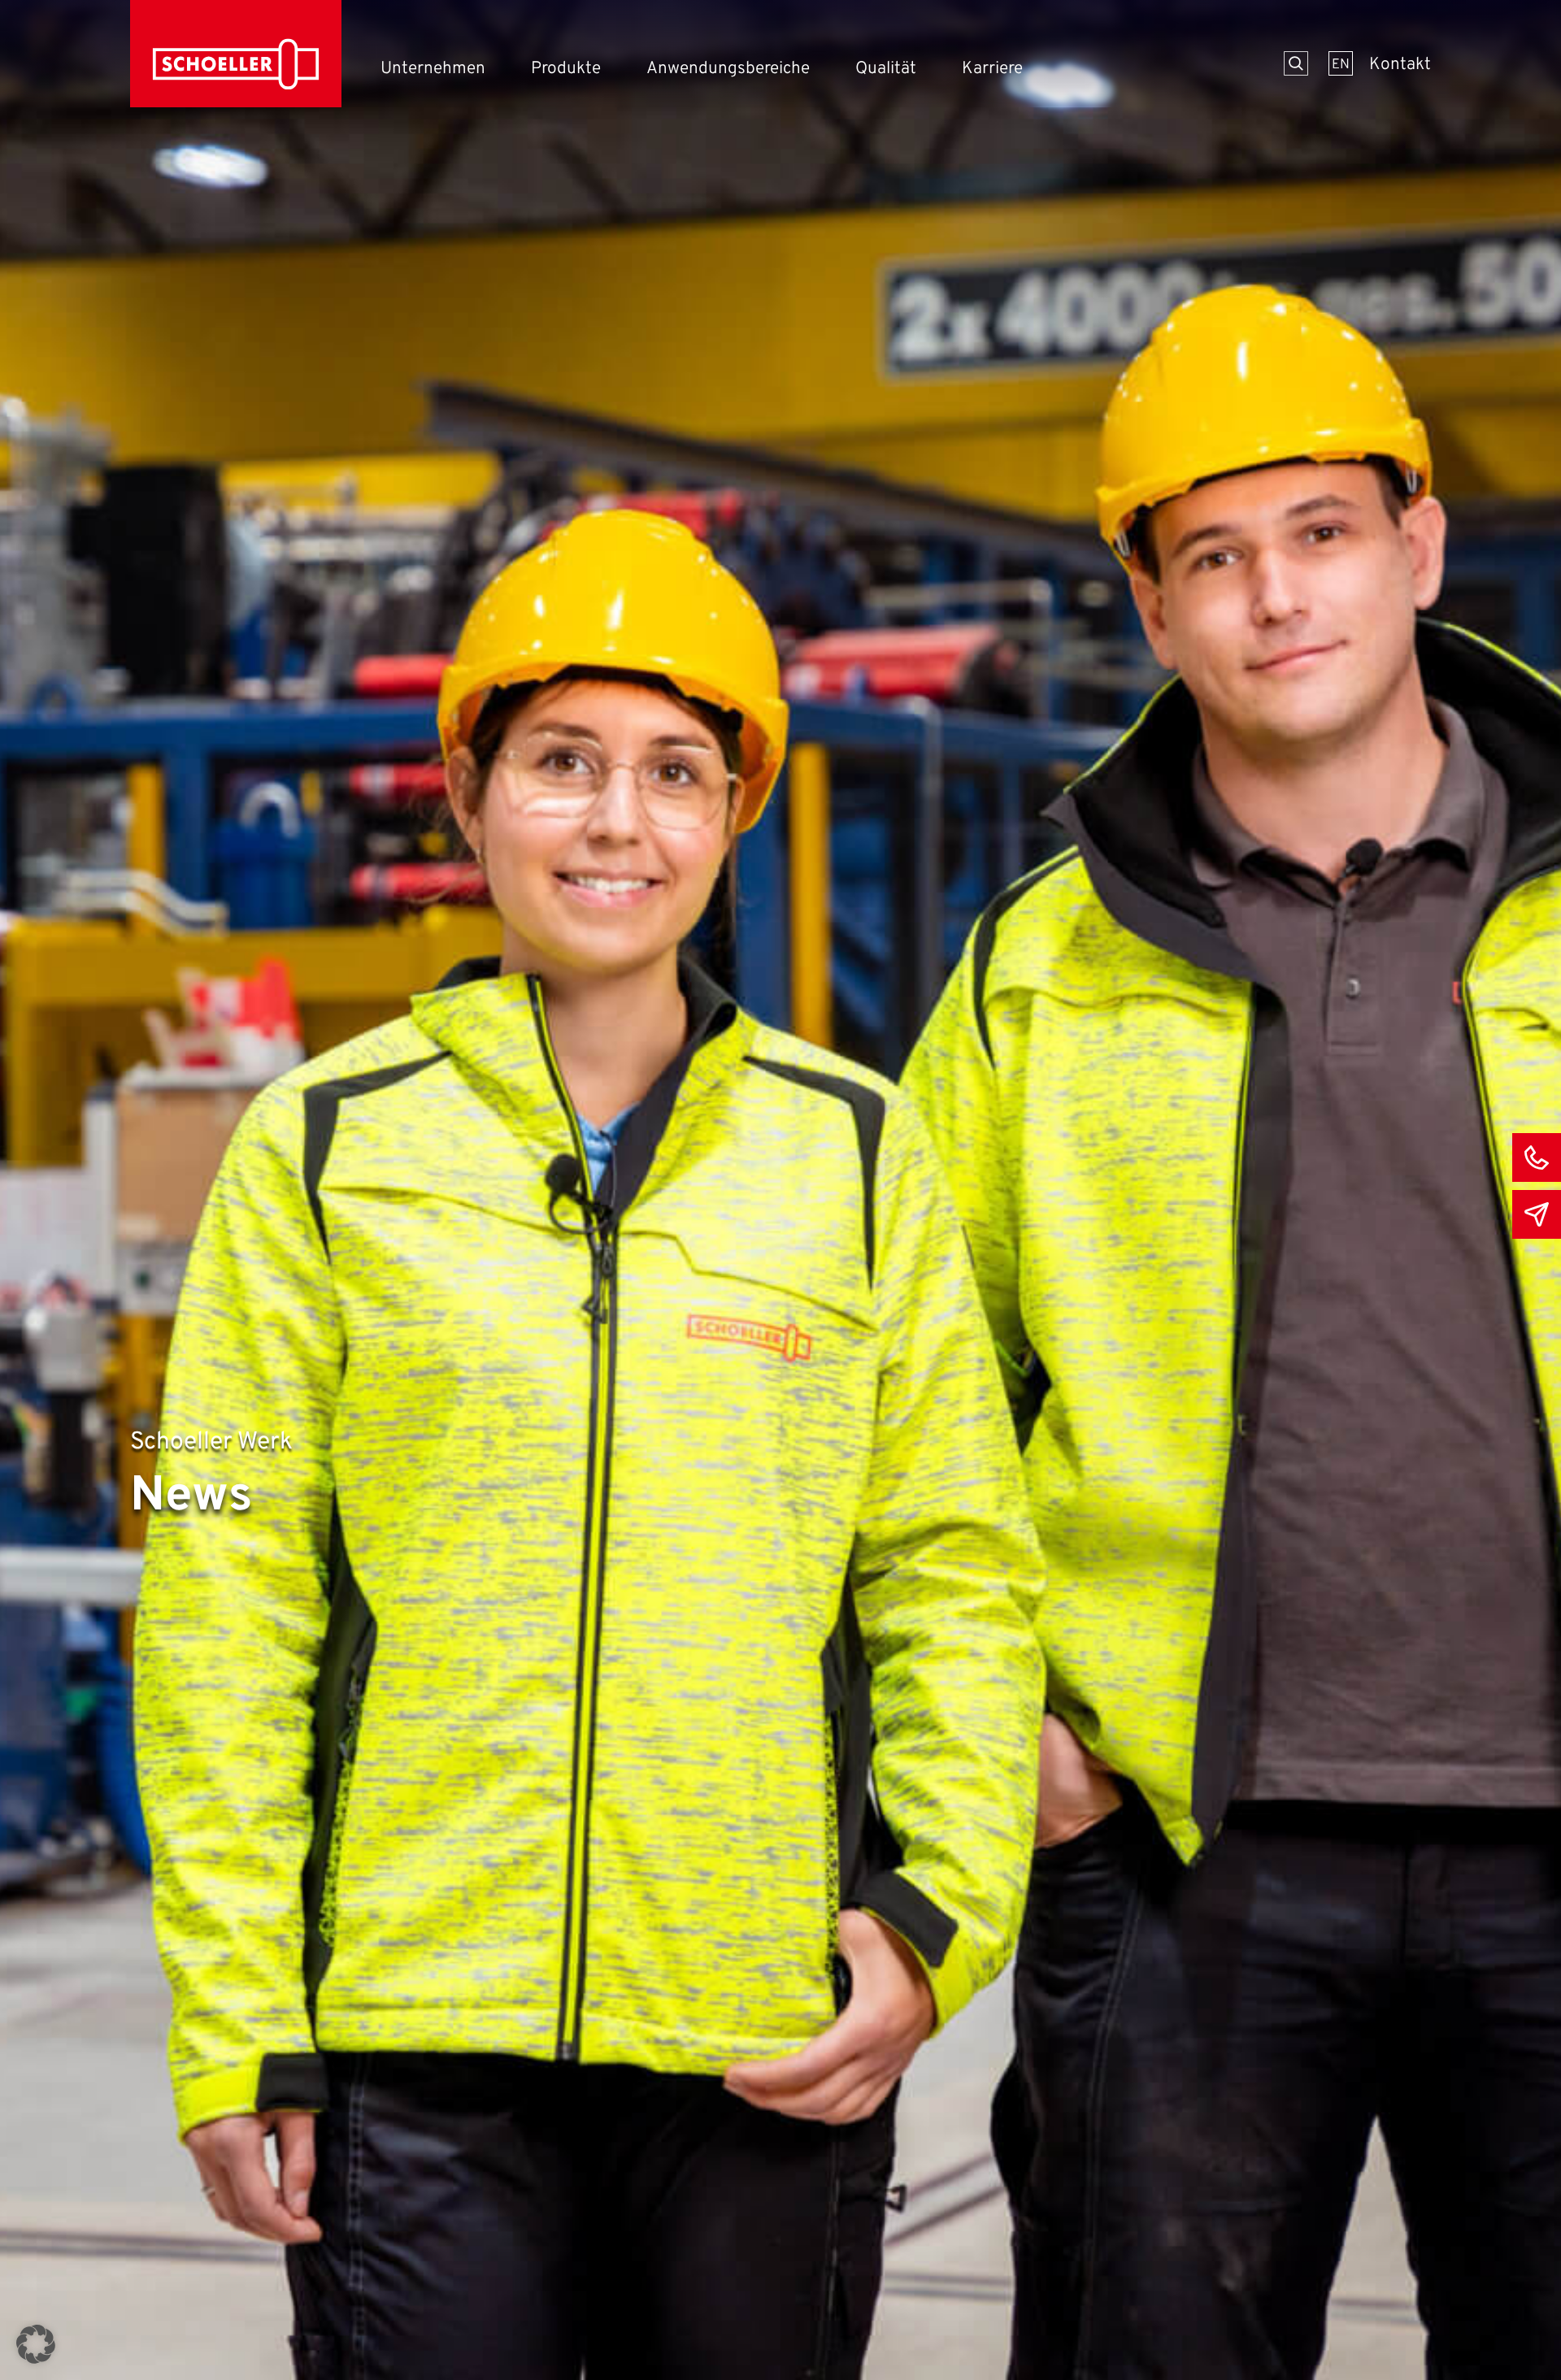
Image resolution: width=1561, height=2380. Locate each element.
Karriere (992, 69)
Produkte (566, 69)
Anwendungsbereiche (728, 69)
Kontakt (1400, 65)
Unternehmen (433, 69)
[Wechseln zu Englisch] (1341, 63)
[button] (36, 2344)
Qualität (886, 69)
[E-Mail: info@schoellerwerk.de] (1537, 1214)
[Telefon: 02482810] (1537, 1157)
